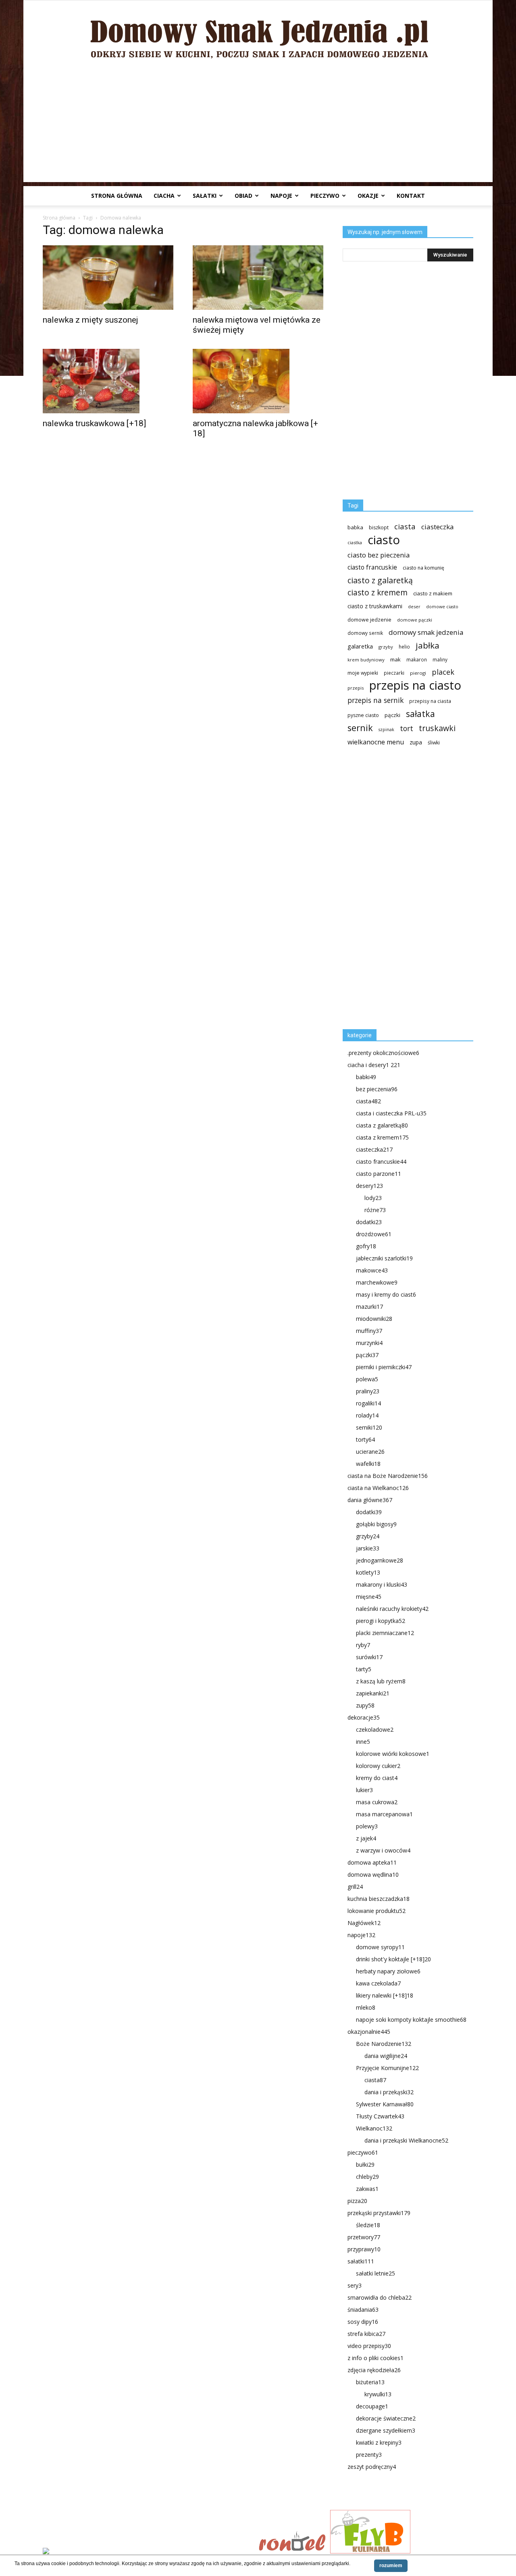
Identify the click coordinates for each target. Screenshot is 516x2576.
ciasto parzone (379, 1174)
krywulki (378, 2394)
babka (355, 527)
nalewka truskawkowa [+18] (94, 423)
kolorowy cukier (378, 1766)
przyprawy (364, 2249)
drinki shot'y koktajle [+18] (393, 1959)
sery (355, 2285)
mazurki (369, 1307)
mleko (366, 2007)
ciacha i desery (374, 1065)
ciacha (164, 196)
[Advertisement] (258, 126)
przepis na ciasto (415, 685)
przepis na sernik (376, 700)
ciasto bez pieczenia (379, 555)
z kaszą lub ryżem (381, 1681)
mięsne (369, 1597)
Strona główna (117, 196)
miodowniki (374, 1319)
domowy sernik (365, 633)
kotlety (368, 1572)
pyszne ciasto (363, 715)
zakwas (367, 2189)
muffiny (369, 1331)
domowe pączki (415, 620)
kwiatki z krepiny (379, 2442)
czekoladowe (375, 1729)
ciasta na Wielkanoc (378, 1488)
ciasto (384, 540)
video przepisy (369, 2346)
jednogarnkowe (380, 1560)
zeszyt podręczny (372, 2467)
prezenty (369, 2455)
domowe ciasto (442, 607)
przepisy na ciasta (430, 701)
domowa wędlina (373, 1874)
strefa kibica (366, 2334)
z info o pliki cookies (376, 2358)
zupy (365, 1705)
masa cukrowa (377, 1802)
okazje (368, 196)
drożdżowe (374, 1234)
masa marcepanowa (384, 1814)
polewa (367, 1379)
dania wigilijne (386, 2056)
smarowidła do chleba (380, 2297)
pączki (392, 715)
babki (366, 1077)
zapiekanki (373, 1693)
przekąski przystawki (379, 2213)
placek (443, 672)
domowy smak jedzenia (426, 632)
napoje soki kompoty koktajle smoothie (411, 2020)
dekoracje (364, 1717)
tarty (364, 1669)
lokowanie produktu (377, 1911)
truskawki (437, 728)
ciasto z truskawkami (375, 606)
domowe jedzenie (369, 620)
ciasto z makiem (433, 593)
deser (414, 606)
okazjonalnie (369, 2032)
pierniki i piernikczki (384, 1367)
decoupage (372, 2406)
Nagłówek (364, 1923)
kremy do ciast (377, 1778)
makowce (372, 1270)
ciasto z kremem (378, 593)
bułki (365, 2165)
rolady (367, 1415)
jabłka (428, 646)
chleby (367, 2177)
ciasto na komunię (423, 568)
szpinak (386, 729)
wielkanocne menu (376, 742)
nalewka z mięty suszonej (91, 320)
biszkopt (379, 527)
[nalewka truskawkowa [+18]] (108, 381)
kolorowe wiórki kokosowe (393, 1754)
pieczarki (394, 673)
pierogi (418, 673)
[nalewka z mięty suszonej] (108, 278)
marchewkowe (377, 1282)
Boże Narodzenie (384, 2044)
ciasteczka (438, 527)
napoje (281, 196)
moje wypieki (363, 673)
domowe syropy (380, 1947)
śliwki (434, 743)
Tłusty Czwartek (380, 2116)
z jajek (366, 1838)
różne (375, 1210)
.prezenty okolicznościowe (383, 1053)
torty (365, 1439)
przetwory (364, 2237)
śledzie (368, 2225)
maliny (440, 659)
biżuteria (370, 2382)
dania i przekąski (389, 2092)
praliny (368, 1391)
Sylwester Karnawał (385, 2104)
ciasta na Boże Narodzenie (388, 1476)
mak (395, 659)
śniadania (363, 2310)
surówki (369, 1657)
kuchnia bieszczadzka (379, 1899)
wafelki (368, 1464)
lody (373, 1198)
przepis (356, 688)
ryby (363, 1645)
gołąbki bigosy (376, 1524)
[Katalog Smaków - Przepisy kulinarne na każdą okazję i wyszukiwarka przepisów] (148, 2552)
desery (369, 1186)
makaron (417, 659)
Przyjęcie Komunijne (387, 2068)
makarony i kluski (382, 1584)
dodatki (369, 1222)
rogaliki (368, 1403)
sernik (360, 728)
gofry (366, 1246)
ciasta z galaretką (382, 1125)
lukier (364, 1790)
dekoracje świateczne (386, 2418)
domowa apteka (372, 1862)
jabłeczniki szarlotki (384, 1258)
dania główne (370, 1500)
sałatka (420, 714)
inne (363, 1742)
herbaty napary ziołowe (388, 1971)
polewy (367, 1826)
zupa (416, 742)
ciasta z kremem (382, 1137)
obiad (243, 196)
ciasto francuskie (372, 567)
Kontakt (411, 196)
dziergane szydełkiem (386, 2430)
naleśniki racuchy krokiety (392, 1609)
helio (404, 647)
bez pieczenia (377, 1089)
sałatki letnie (376, 2273)
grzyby (386, 647)
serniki (369, 1427)
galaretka (360, 646)
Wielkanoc (374, 2128)
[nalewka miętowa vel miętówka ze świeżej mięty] (258, 278)
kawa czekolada (378, 1983)
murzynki (369, 1343)
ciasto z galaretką (380, 580)
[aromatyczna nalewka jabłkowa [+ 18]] (258, 381)
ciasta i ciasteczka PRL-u (391, 1113)
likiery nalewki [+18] (385, 1995)
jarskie (368, 1548)
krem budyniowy (366, 660)
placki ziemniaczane (385, 1633)
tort (407, 728)
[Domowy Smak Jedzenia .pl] (258, 33)
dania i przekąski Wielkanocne (406, 2140)
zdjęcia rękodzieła (374, 2370)
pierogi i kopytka (381, 1621)
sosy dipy (363, 2322)
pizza (357, 2201)
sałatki (205, 196)
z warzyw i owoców (383, 1850)
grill (355, 1887)
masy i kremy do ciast (386, 1294)
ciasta (405, 526)
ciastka (355, 542)
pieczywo (325, 196)
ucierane (370, 1452)
